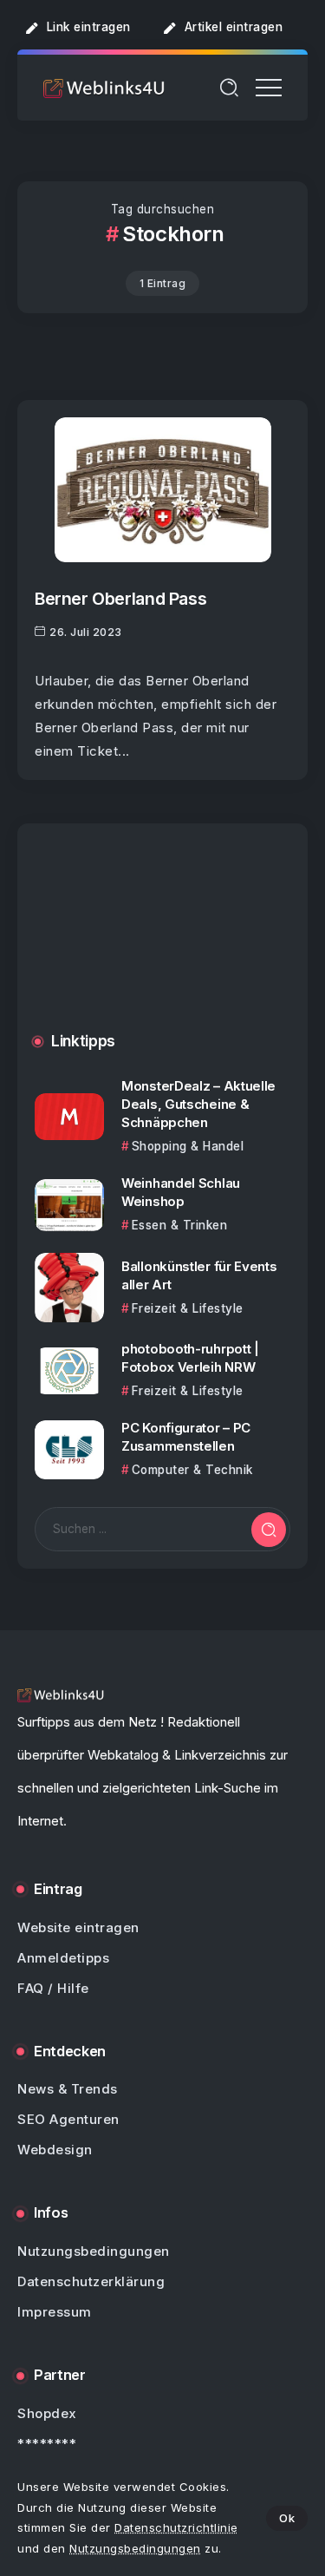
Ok (287, 2518)
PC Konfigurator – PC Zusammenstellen (186, 1437)
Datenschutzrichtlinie (176, 2527)
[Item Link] (163, 490)
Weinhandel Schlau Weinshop (181, 1192)
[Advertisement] (162, 941)
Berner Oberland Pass (120, 599)
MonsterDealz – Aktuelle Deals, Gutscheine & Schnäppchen (198, 1104)
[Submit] (269, 1530)
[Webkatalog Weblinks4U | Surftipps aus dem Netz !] (104, 87)
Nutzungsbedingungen (135, 2548)
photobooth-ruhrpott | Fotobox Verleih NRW (190, 1358)
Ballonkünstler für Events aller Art (199, 1275)
